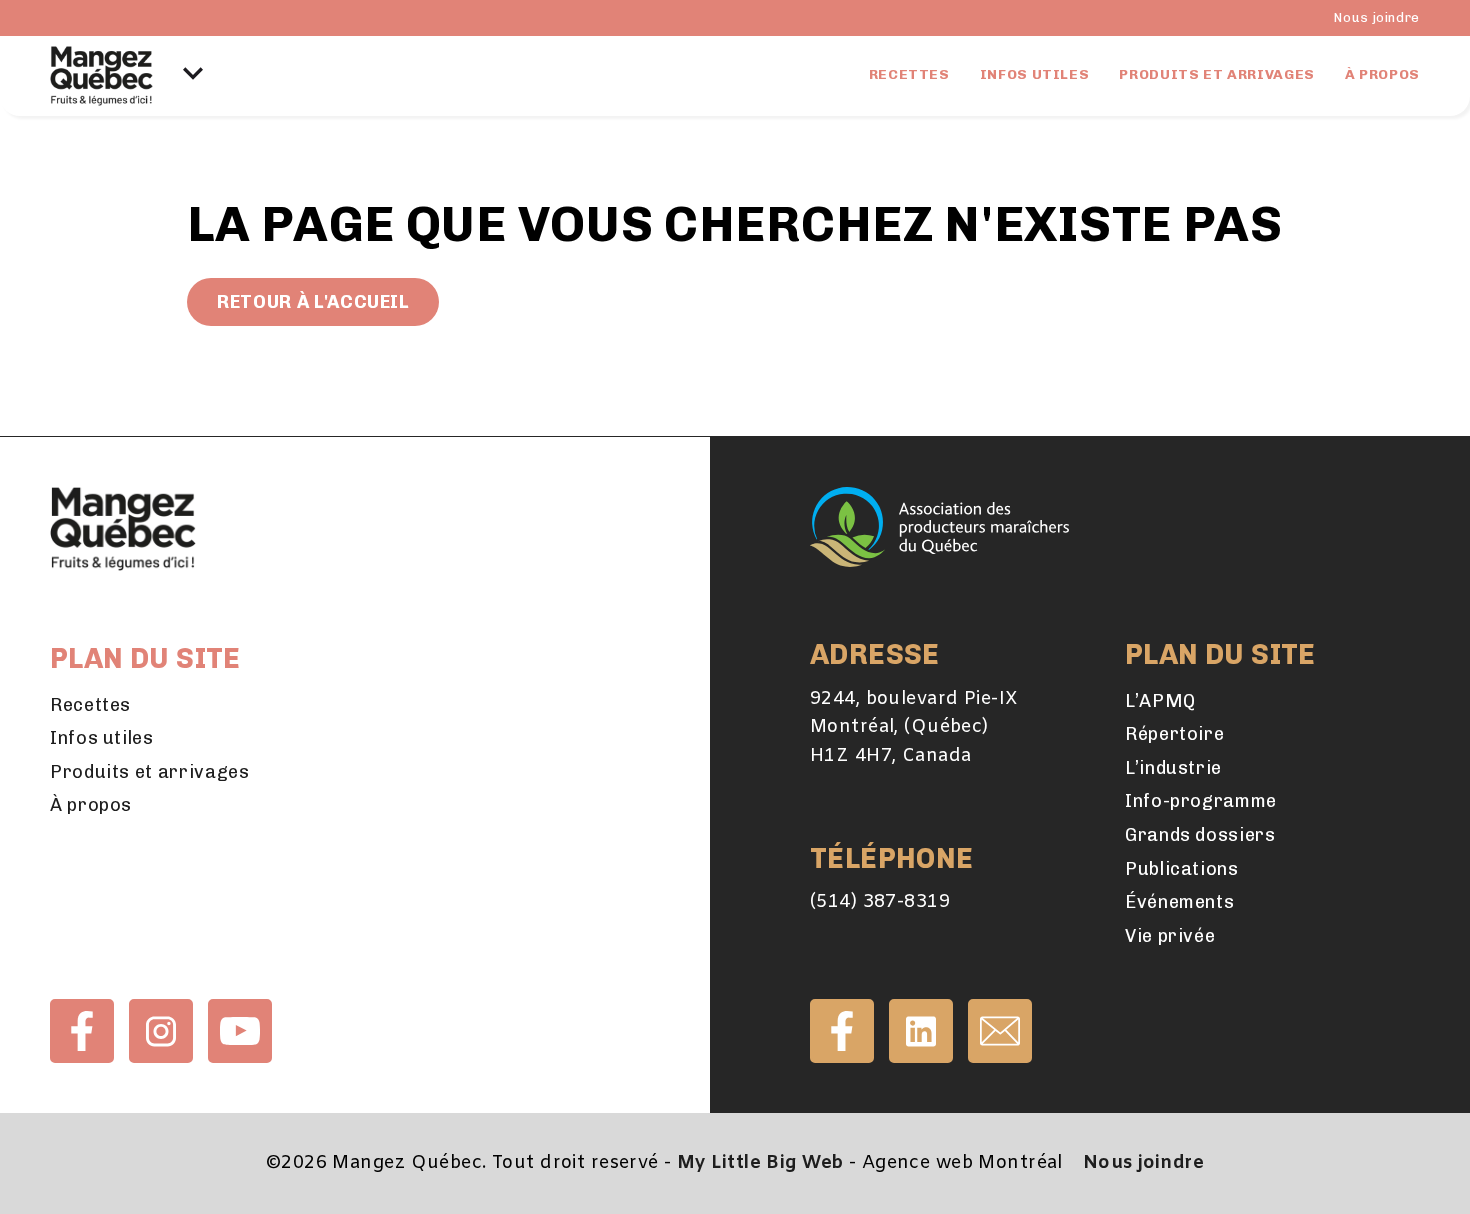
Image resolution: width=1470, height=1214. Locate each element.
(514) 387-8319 (880, 902)
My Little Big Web (760, 1163)
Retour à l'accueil (313, 302)
